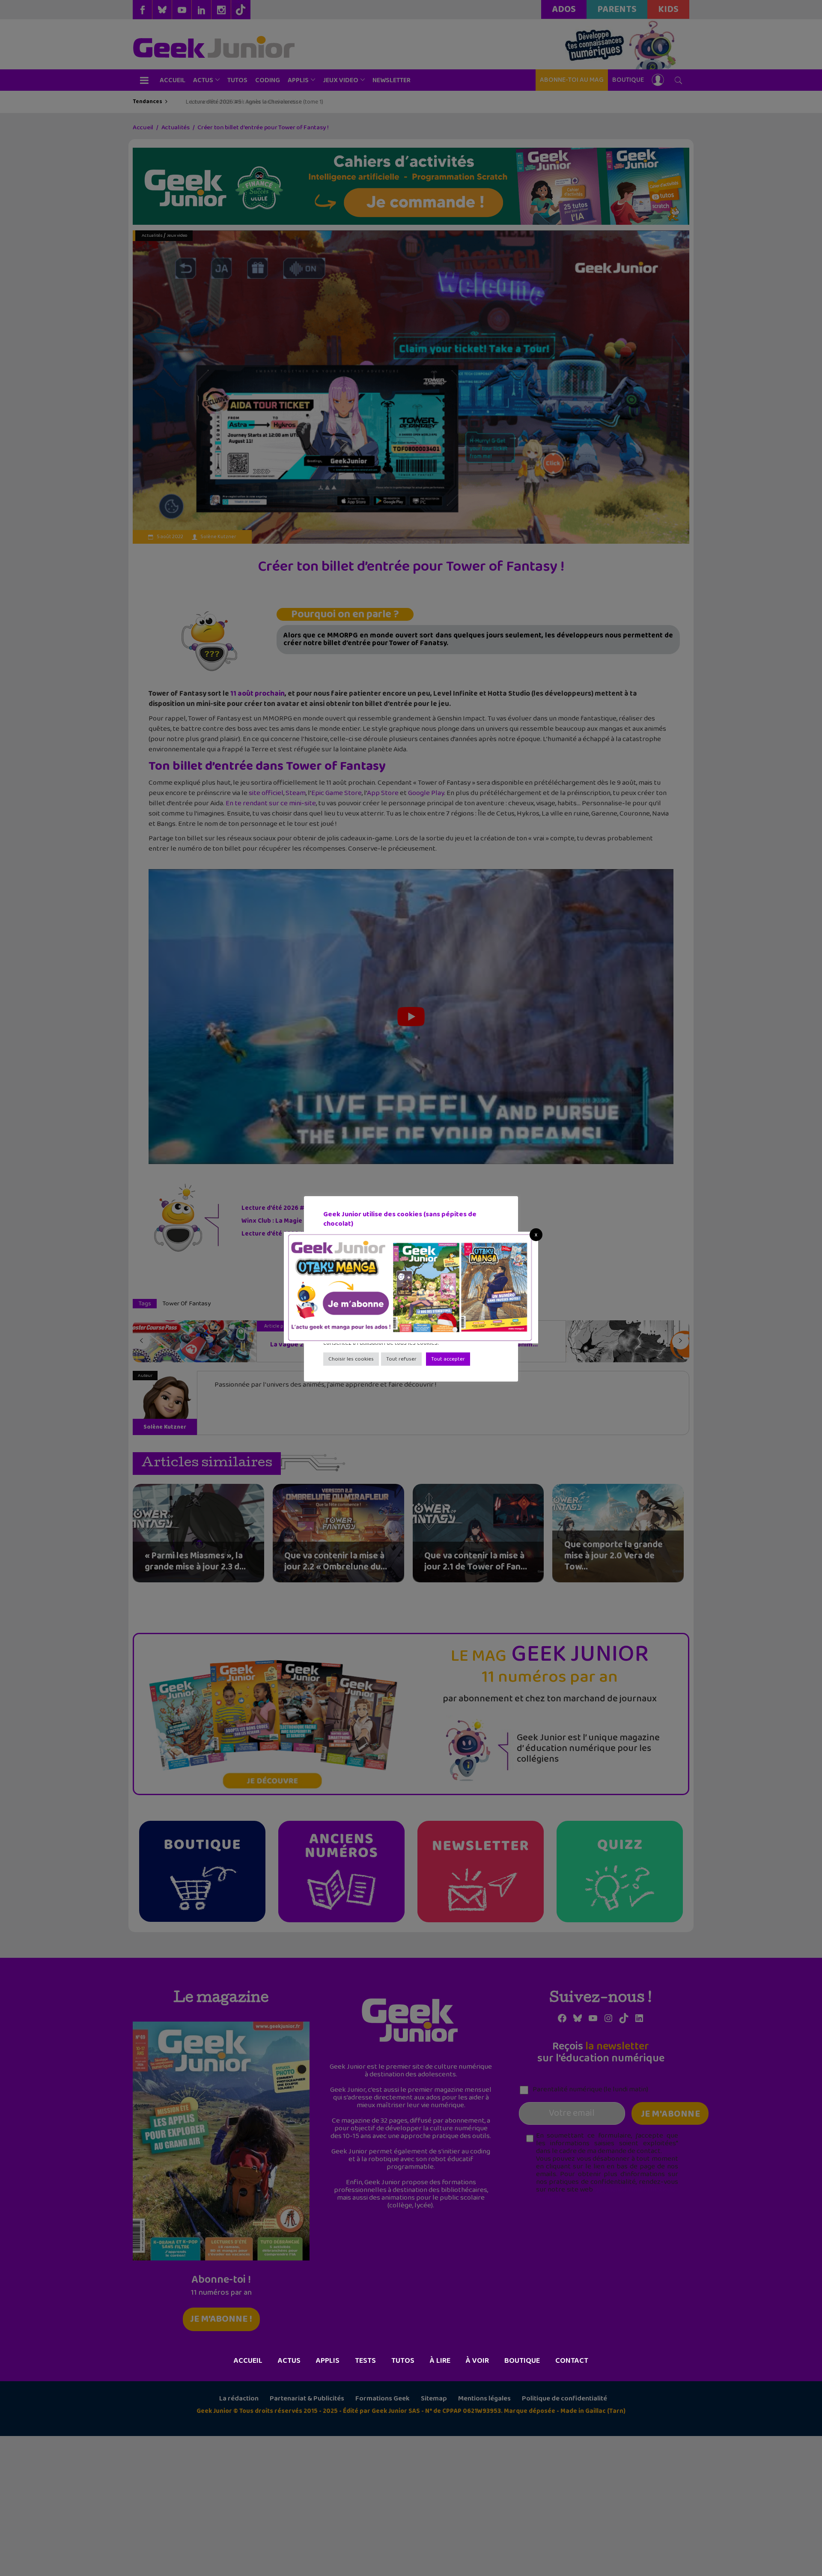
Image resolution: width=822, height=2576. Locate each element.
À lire (440, 2361)
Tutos (403, 2361)
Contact (572, 2361)
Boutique (522, 2361)
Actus (289, 2361)
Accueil (248, 2361)
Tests (365, 2361)
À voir (477, 2361)
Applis (328, 2361)
